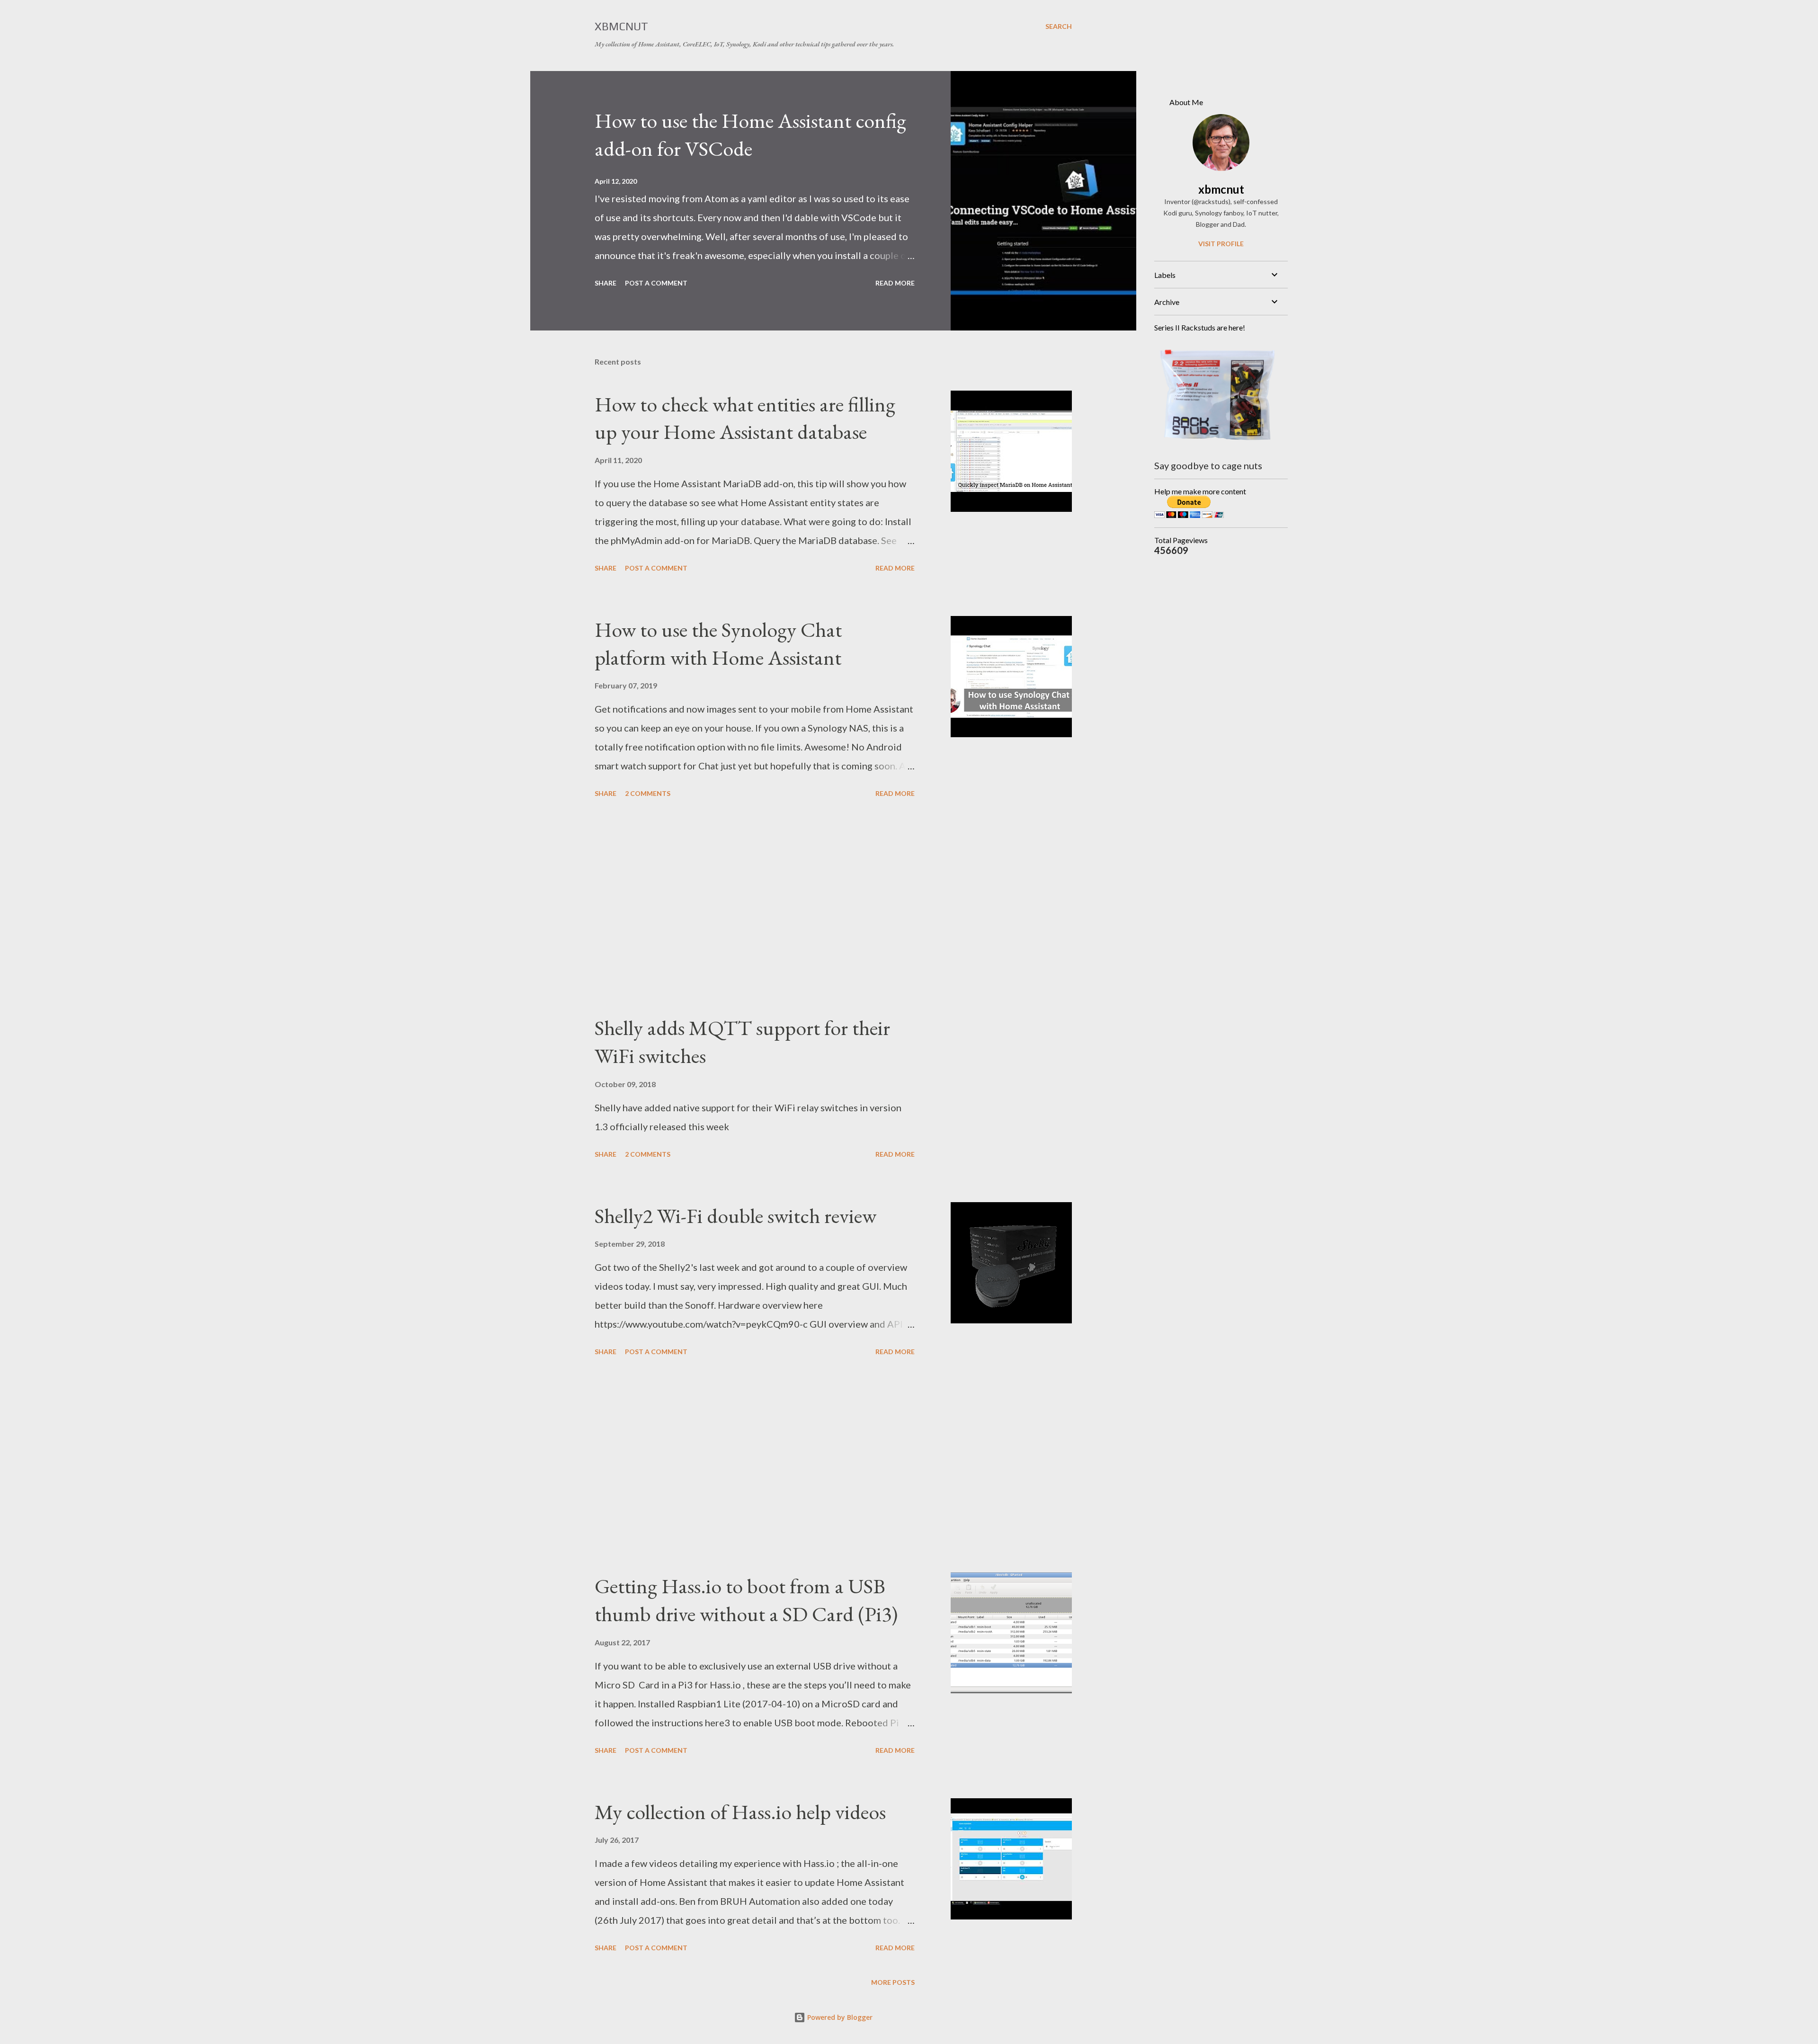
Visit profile (1221, 244)
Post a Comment (656, 283)
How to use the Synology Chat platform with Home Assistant (718, 643)
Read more (895, 283)
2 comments (648, 793)
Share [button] (606, 283)
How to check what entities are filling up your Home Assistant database (745, 418)
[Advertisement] (755, 908)
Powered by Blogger (839, 2017)
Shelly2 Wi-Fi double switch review (735, 1216)
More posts (893, 1982)
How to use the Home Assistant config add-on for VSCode (750, 134)
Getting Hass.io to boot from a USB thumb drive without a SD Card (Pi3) (746, 1600)
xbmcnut (1221, 189)
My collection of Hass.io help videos (740, 1812)
